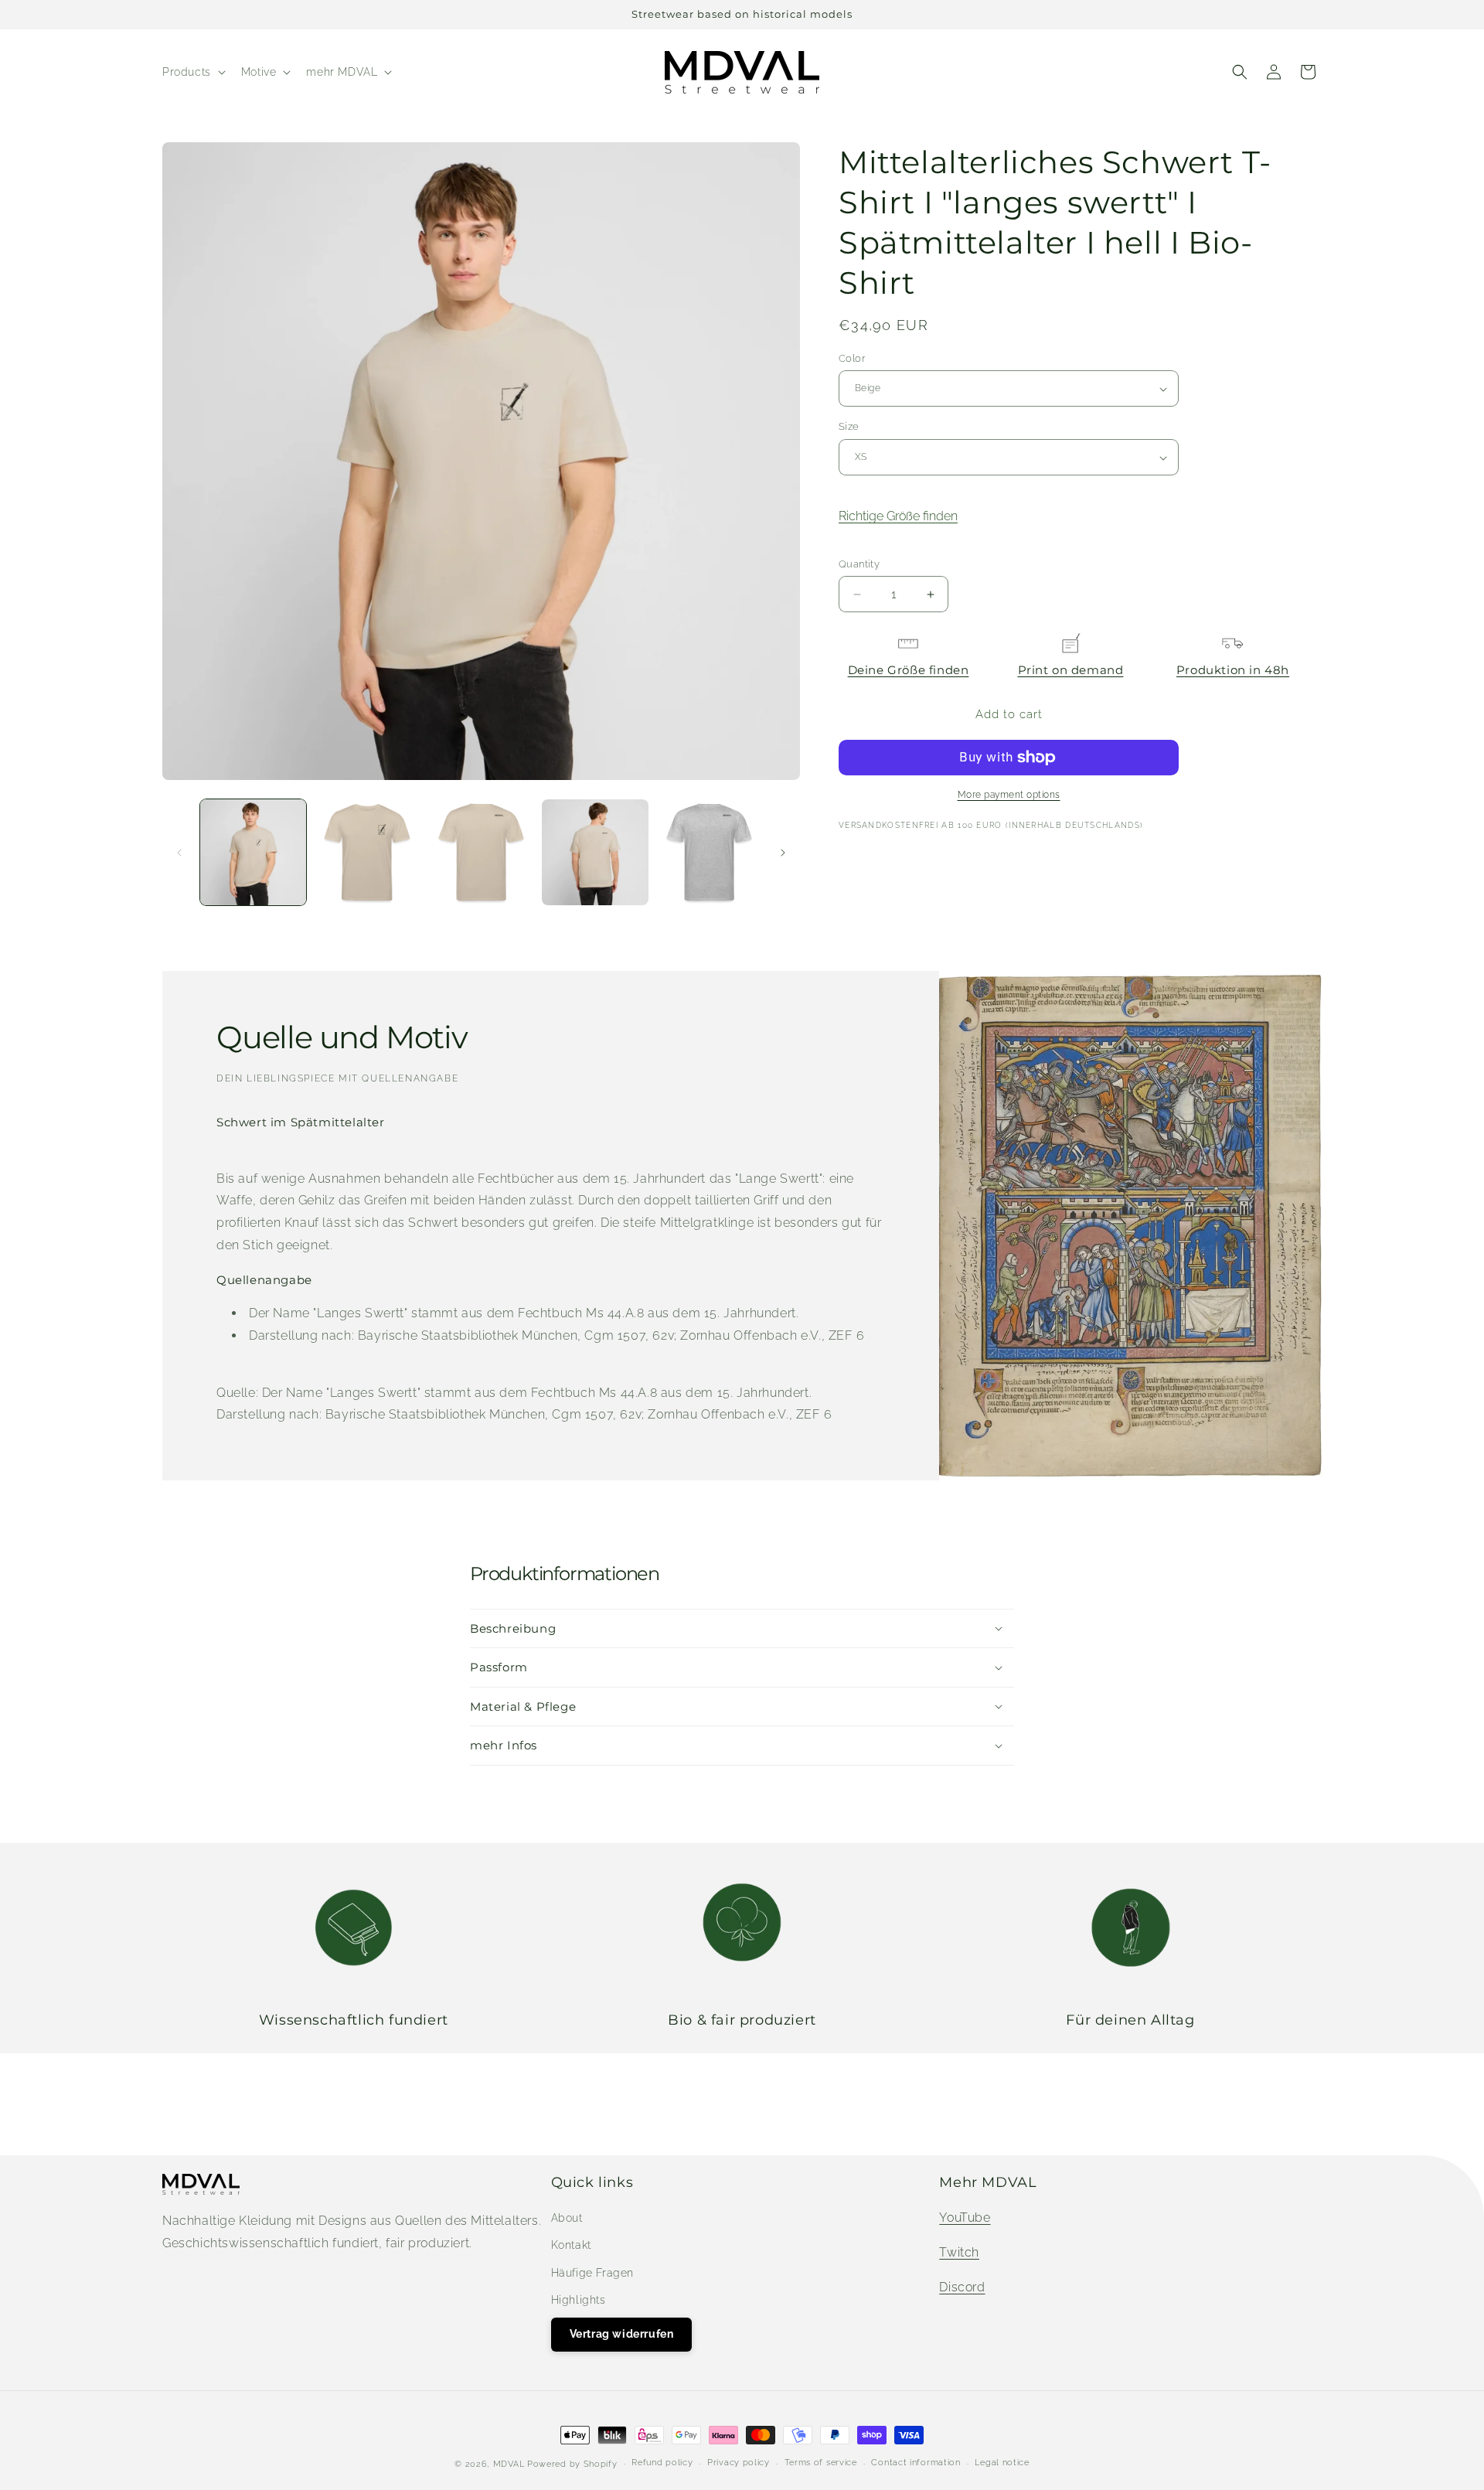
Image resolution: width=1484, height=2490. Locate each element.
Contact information (916, 2463)
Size (849, 427)
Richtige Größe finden (898, 517)
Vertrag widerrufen (622, 2334)
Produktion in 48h (1233, 671)
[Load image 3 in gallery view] (481, 852)
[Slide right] (783, 853)
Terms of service (821, 2463)
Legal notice (1002, 2463)
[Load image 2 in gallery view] (367, 852)
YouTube (965, 2217)
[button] (192, 72)
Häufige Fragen (592, 2273)
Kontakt (571, 2245)
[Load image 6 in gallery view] (709, 852)
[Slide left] (179, 853)
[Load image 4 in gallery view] (595, 852)
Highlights (579, 2300)
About (567, 2218)
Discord (962, 2287)
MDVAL (509, 2464)
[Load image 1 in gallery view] (253, 852)
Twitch (959, 2252)
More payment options (1009, 795)
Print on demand (1071, 671)
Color (852, 358)
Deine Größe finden (909, 671)
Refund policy (662, 2463)
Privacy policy (739, 2463)
